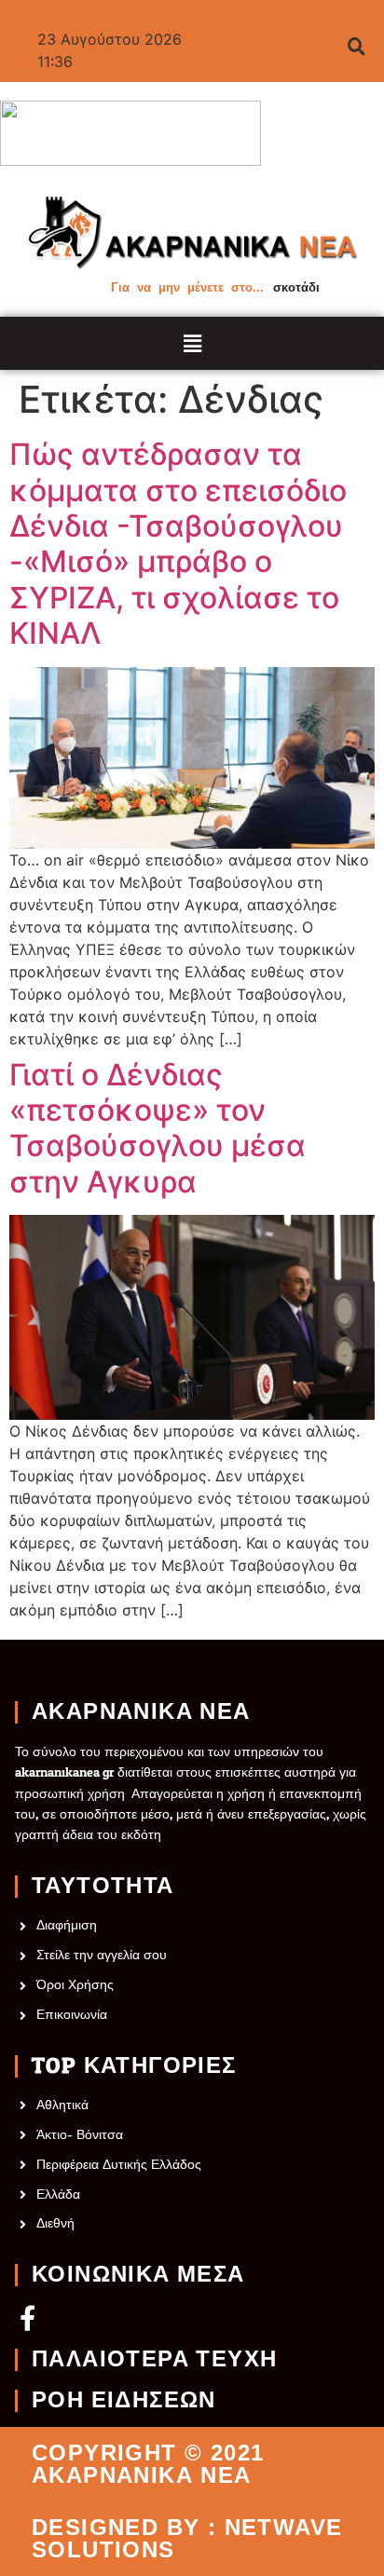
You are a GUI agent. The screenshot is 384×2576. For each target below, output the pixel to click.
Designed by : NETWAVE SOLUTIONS (187, 2539)
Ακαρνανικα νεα (141, 1712)
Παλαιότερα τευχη (154, 2360)
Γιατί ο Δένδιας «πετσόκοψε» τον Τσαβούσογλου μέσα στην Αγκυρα (158, 1129)
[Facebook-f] (27, 2317)
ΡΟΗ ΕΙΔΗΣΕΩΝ (124, 2401)
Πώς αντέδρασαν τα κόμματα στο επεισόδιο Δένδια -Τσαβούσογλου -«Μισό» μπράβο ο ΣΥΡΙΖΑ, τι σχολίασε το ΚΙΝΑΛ (178, 544)
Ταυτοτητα (103, 1887)
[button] (192, 343)
